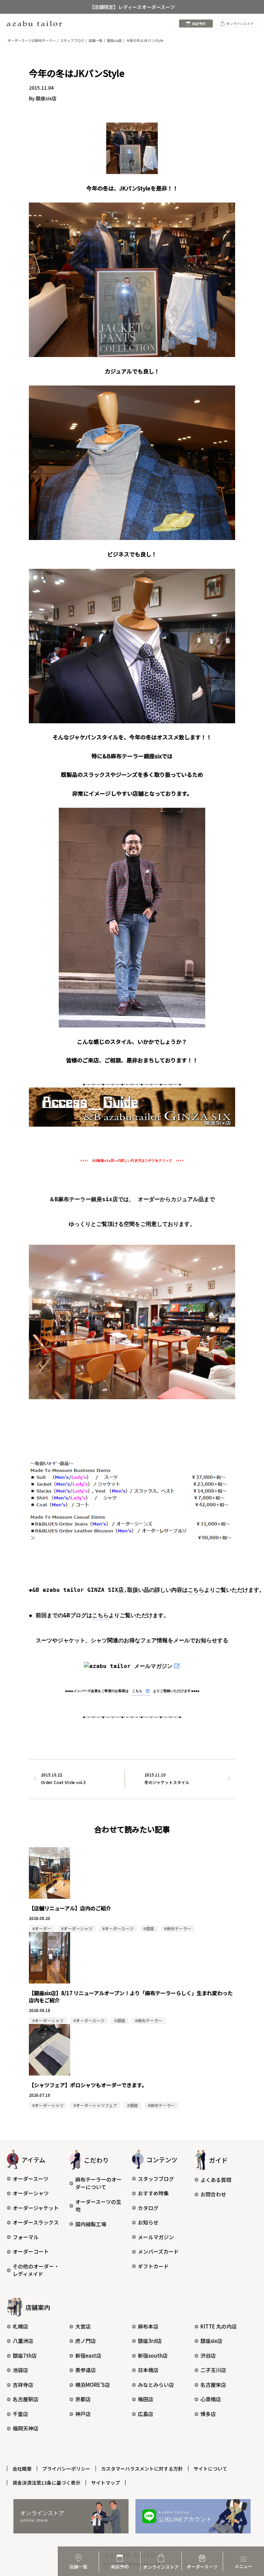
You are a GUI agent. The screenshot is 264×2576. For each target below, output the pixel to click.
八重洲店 (23, 2341)
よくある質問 (216, 2180)
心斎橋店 (211, 2399)
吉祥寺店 (23, 2385)
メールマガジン (156, 2237)
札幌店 (20, 2326)
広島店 (146, 2414)
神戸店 (83, 2414)
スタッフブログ (156, 2179)
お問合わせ (213, 2194)
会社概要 (22, 2469)
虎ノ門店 (86, 2341)
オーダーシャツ (31, 2193)
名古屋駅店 (26, 2399)
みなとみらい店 (156, 2385)
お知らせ (148, 2222)
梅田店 (146, 2399)
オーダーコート (31, 2251)
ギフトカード (153, 2266)
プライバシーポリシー (66, 2469)
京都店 (83, 2399)
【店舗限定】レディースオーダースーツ (132, 7)
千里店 (20, 2414)
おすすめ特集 (153, 2193)
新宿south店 (153, 2355)
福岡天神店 (26, 2428)
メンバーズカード (158, 2251)
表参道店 (86, 2370)
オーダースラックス (36, 2222)
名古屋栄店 (213, 2385)
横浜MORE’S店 (93, 2385)
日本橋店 (148, 2370)
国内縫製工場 (91, 2224)
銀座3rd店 (150, 2341)
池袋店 (20, 2370)
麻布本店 (148, 2326)
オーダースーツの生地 (98, 2206)
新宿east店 (88, 2355)
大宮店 (83, 2326)
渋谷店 (208, 2355)
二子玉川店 (213, 2370)
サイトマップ (106, 2483)
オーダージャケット (36, 2208)
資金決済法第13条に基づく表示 (46, 2483)
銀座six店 (211, 2341)
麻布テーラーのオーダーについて (98, 2183)
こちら (196, 1590)
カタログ (148, 2208)
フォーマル (26, 2237)
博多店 (208, 2414)
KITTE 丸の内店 (219, 2326)
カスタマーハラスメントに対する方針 (142, 2469)
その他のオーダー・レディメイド (36, 2270)
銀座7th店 (25, 2355)
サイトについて (210, 2469)
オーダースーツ (31, 2179)
